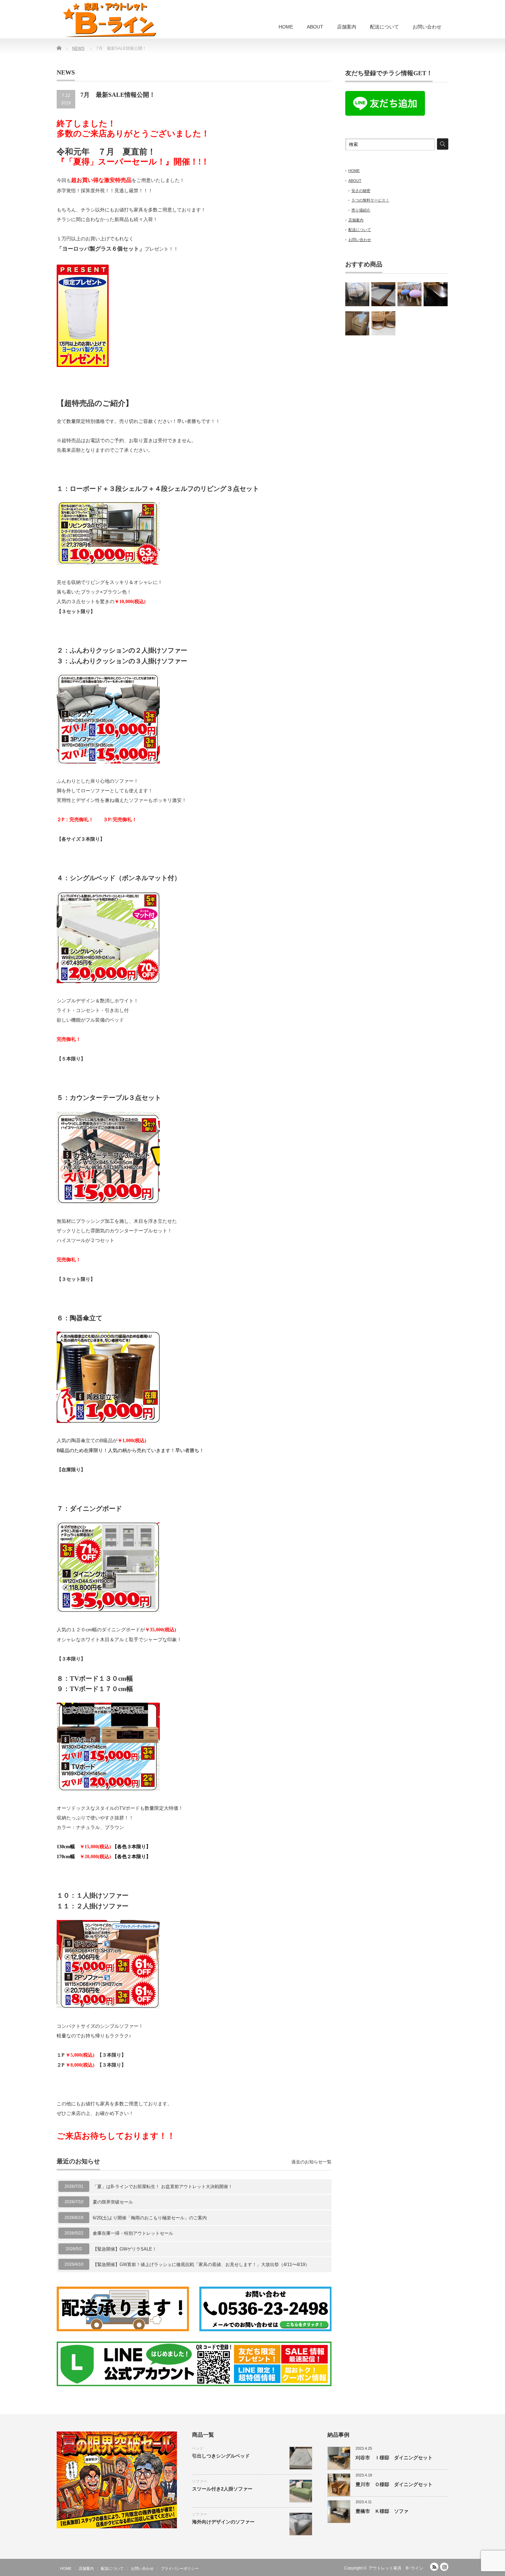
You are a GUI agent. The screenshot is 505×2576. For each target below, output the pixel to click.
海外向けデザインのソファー (223, 2522)
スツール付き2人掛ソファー (222, 2489)
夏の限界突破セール (113, 2202)
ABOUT (315, 27)
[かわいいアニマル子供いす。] (409, 294)
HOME (286, 27)
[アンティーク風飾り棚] (357, 294)
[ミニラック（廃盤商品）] (357, 323)
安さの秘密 (361, 191)
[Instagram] (444, 2567)
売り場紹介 (361, 210)
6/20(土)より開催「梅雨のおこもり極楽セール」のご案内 (150, 2218)
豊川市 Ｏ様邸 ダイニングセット (394, 2484)
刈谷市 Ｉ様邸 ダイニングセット (394, 2458)
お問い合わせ (427, 27)
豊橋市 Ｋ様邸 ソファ (382, 2511)
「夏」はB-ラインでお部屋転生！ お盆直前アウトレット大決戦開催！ (163, 2187)
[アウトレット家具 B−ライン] (110, 20)
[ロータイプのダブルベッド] (383, 294)
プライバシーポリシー (180, 2568)
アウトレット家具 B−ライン (396, 2568)
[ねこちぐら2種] (383, 323)
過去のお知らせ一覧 (311, 2162)
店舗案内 (347, 27)
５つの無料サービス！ (370, 200)
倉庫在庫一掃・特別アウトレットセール (133, 2233)
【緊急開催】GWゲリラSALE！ (125, 2249)
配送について (384, 27)
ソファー (200, 2481)
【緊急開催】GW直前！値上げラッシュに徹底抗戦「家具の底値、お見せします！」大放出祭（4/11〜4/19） (201, 2264)
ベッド (198, 2448)
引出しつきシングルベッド (221, 2456)
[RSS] (434, 2567)
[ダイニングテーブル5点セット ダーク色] (436, 294)
